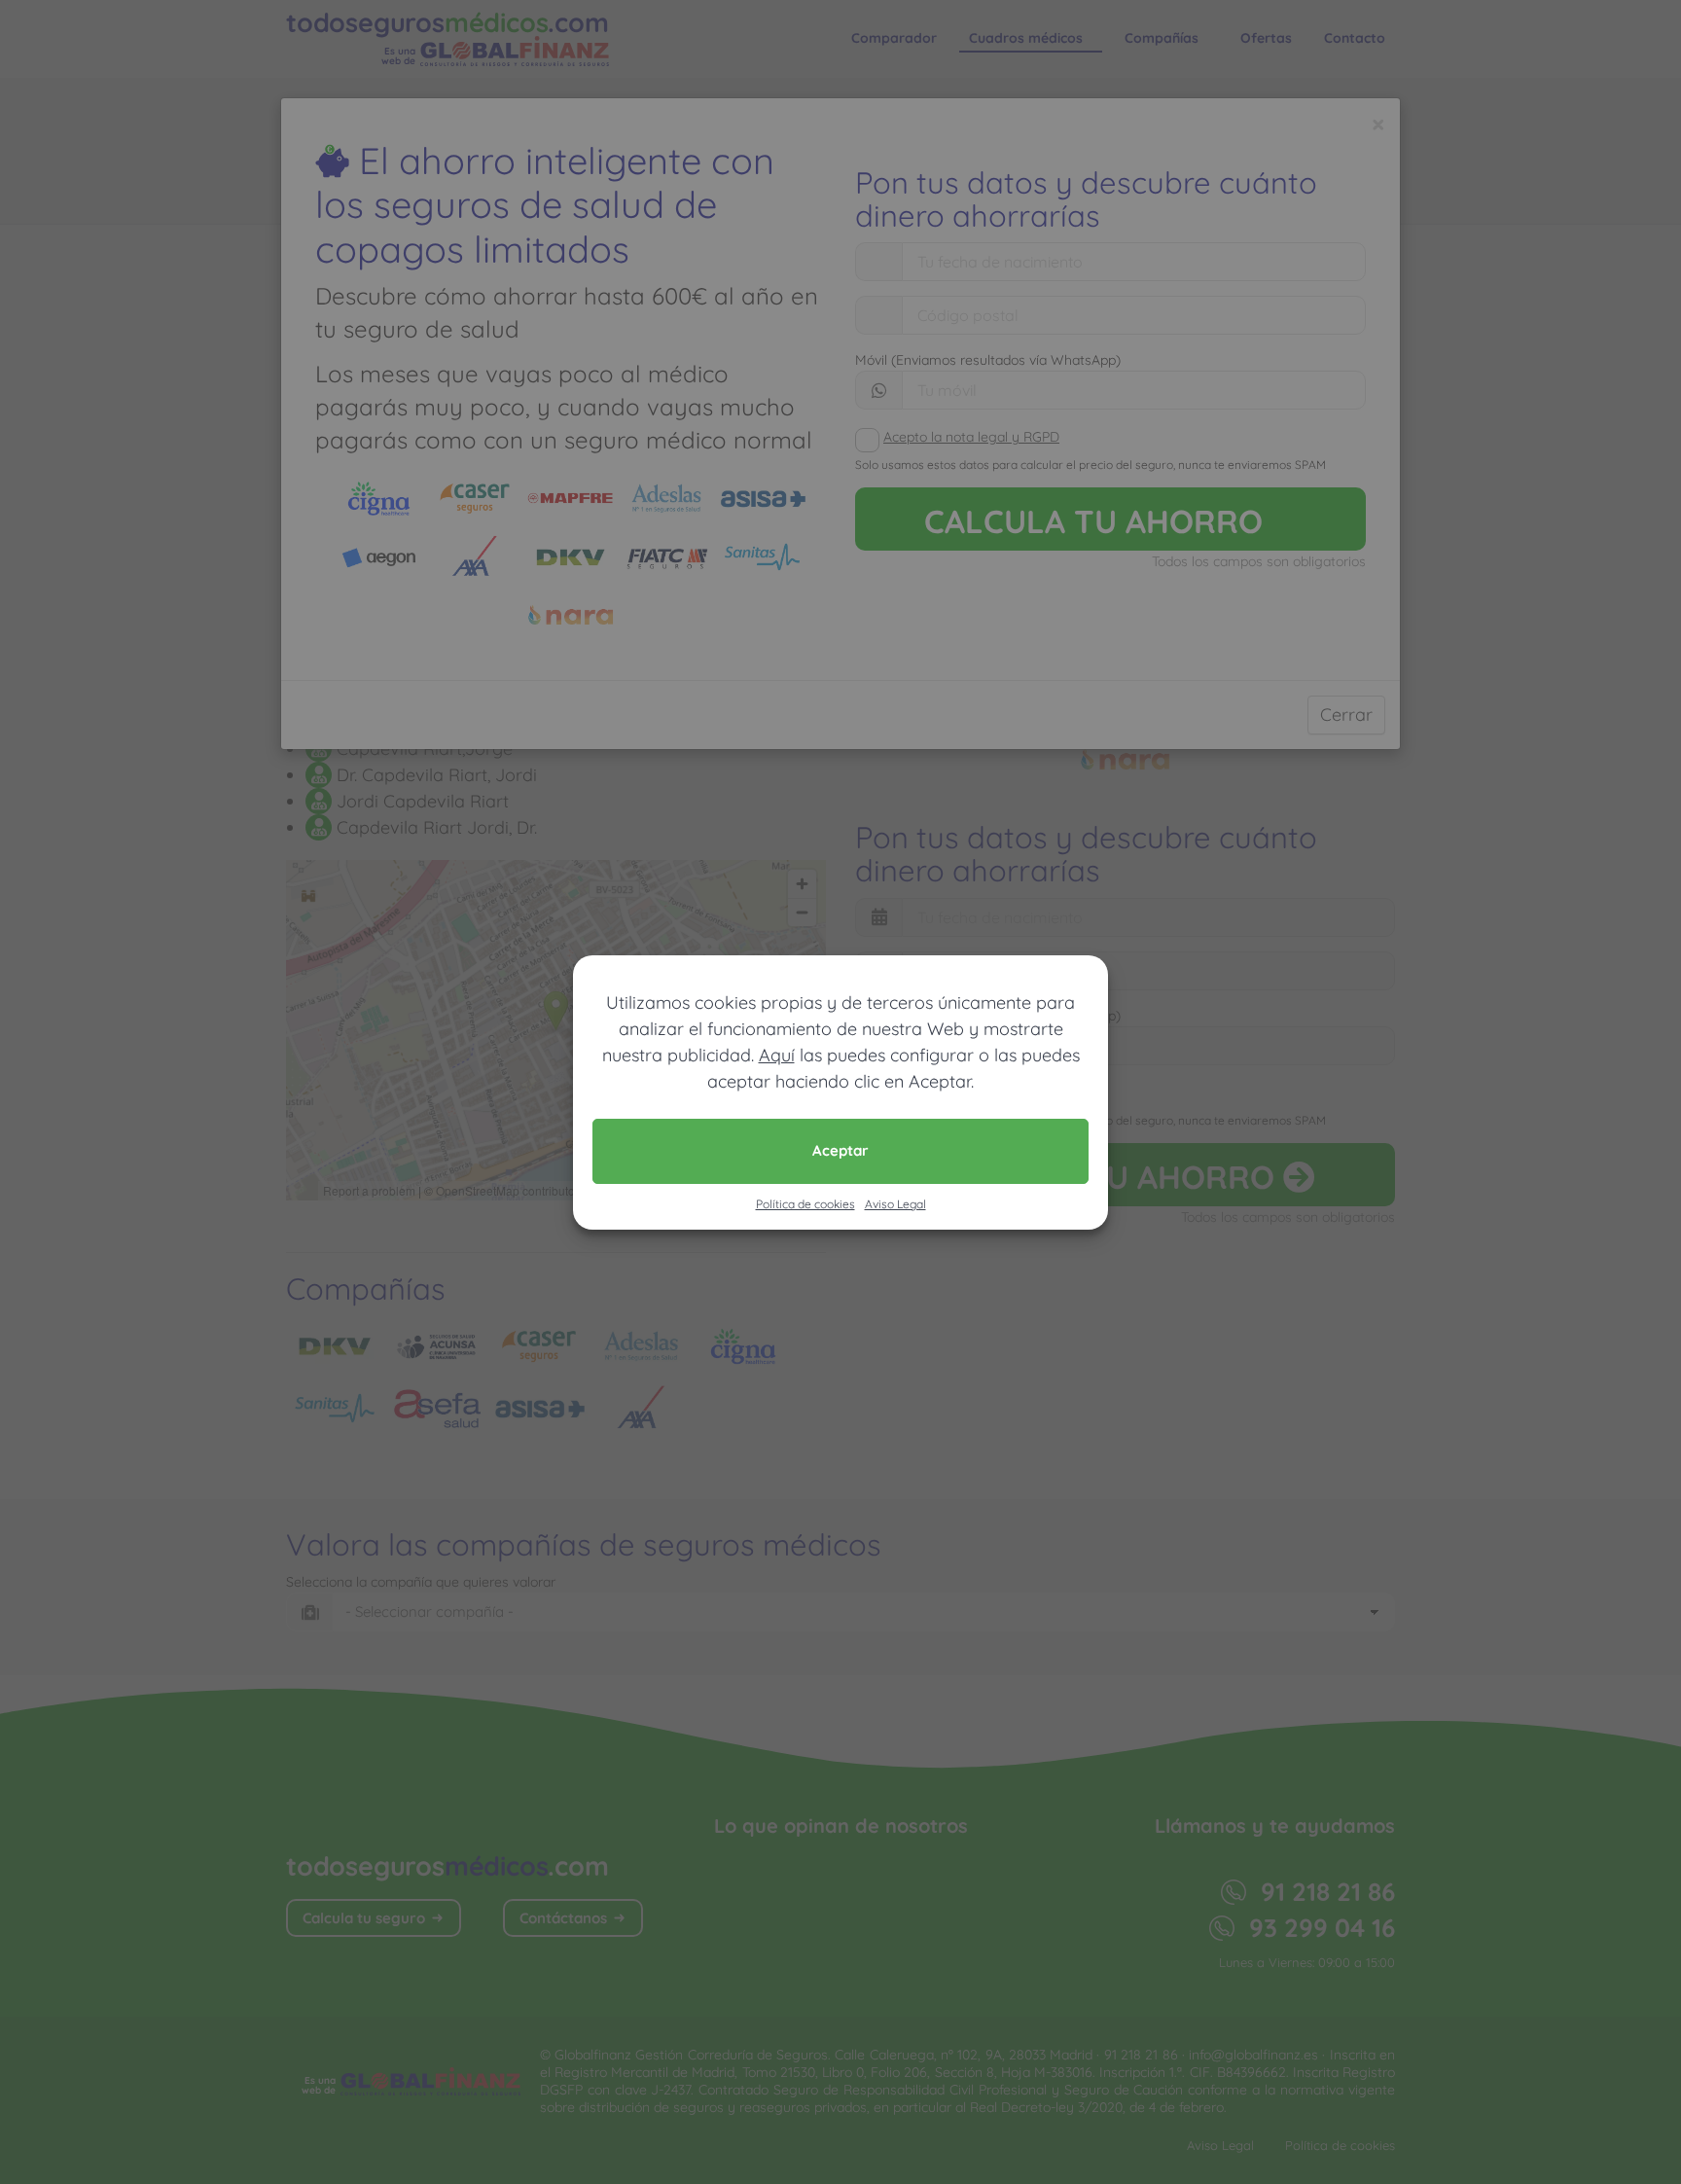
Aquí (777, 1055)
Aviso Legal (895, 1204)
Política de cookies (805, 1204)
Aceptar (840, 1150)
